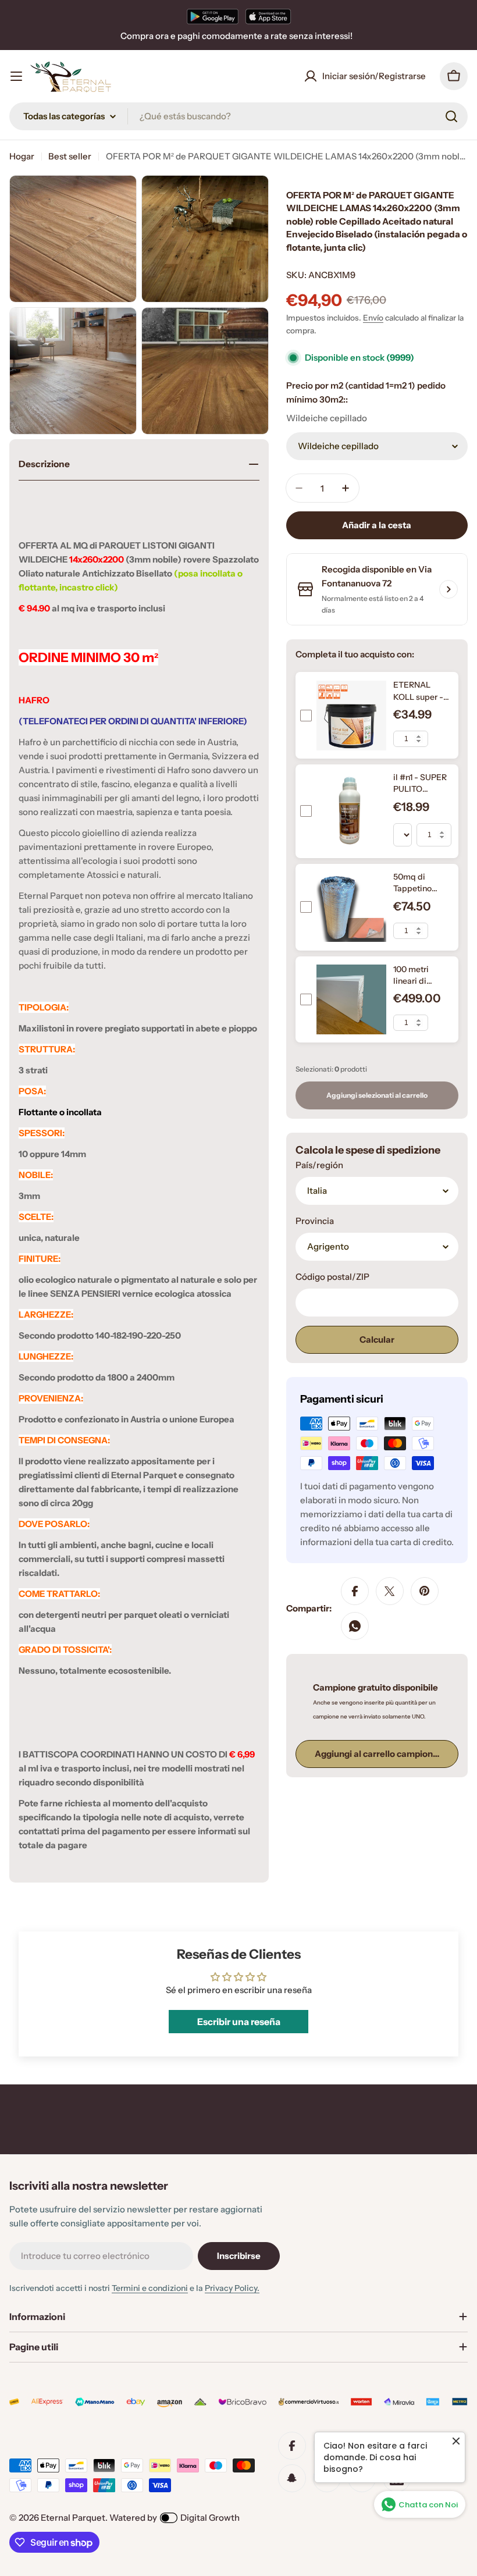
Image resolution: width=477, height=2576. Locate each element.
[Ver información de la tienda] (448, 589)
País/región (319, 1165)
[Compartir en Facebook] (355, 1591)
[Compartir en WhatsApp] (355, 1626)
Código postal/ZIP (332, 1277)
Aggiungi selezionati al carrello (377, 1095)
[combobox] (238, 116)
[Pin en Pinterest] (425, 1591)
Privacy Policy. (232, 2288)
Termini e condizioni (150, 2288)
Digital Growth (210, 2518)
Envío (373, 318)
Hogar (22, 156)
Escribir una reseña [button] (239, 2022)
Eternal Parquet (73, 2518)
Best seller (70, 156)
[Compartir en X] (390, 1591)
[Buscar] (451, 116)
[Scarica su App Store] (268, 16)
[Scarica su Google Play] (213, 16)
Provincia (315, 1221)
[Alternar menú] (16, 76)
